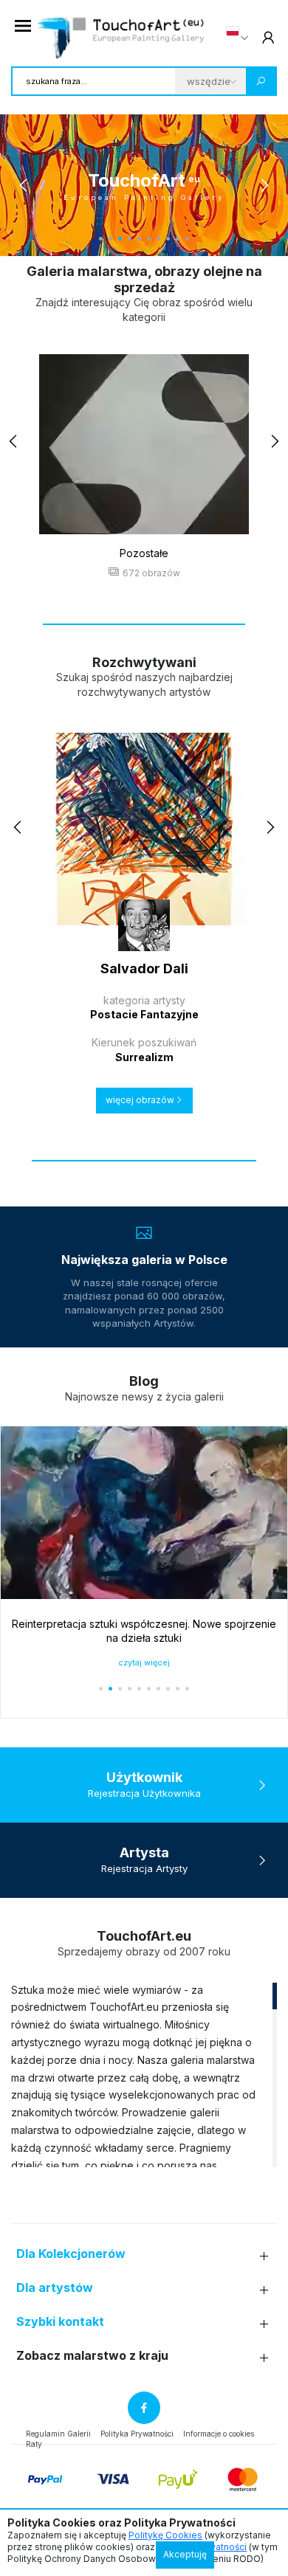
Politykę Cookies (165, 2535)
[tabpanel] (144, 185)
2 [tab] (110, 239)
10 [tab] (187, 239)
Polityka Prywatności (137, 2434)
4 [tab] (130, 239)
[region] (144, 2074)
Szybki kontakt (60, 2322)
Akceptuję (185, 2554)
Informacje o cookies (219, 2434)
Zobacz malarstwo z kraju (92, 2356)
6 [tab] (149, 239)
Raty (34, 2444)
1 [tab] (101, 239)
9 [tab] (178, 239)
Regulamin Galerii (58, 2434)
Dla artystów (55, 2288)
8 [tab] (168, 239)
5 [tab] (139, 239)
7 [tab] (158, 239)
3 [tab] (120, 239)
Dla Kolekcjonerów (71, 2254)
